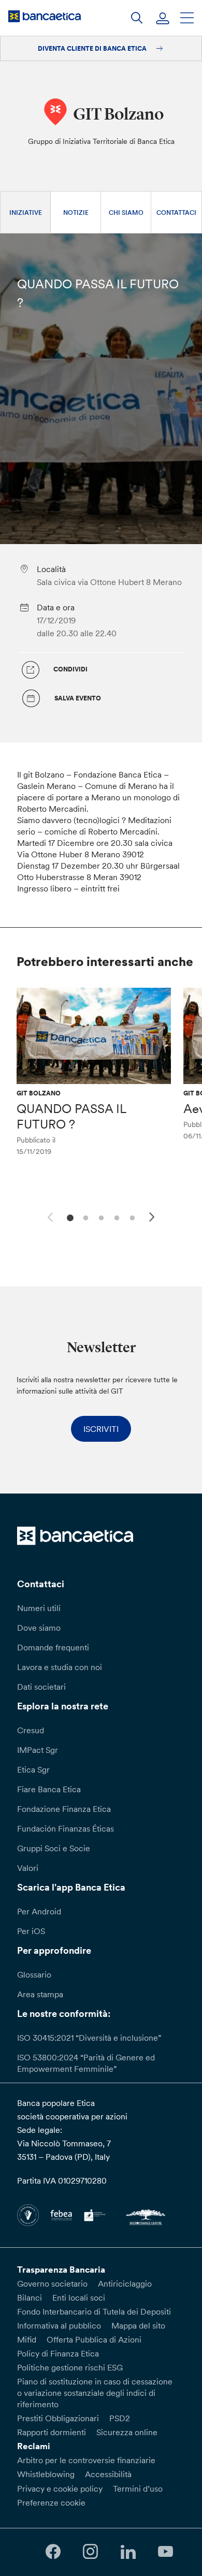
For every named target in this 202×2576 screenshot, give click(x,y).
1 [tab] (69, 1217)
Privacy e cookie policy (60, 2489)
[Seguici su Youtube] (165, 2552)
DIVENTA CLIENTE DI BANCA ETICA (93, 48)
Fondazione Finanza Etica (64, 1809)
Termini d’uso (138, 2489)
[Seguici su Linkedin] (128, 2552)
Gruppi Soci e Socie (54, 1848)
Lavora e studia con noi (60, 1667)
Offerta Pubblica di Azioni (94, 2339)
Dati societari (41, 1687)
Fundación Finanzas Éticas (66, 1828)
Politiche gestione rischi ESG (70, 2367)
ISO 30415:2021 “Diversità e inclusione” (89, 2038)
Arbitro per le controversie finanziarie (86, 2460)
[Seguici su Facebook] (53, 2552)
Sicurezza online (127, 2432)
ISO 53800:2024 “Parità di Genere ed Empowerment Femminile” (86, 2063)
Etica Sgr (33, 1769)
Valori (28, 1868)
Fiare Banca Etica (49, 1789)
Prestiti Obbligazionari (58, 2418)
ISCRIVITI (101, 1429)
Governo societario (52, 2284)
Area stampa (40, 1994)
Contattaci (176, 213)
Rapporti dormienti (52, 2432)
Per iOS (31, 1931)
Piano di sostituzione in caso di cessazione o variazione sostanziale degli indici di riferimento (95, 2393)
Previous (49, 1216)
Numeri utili (39, 1608)
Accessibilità (108, 2474)
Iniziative (26, 213)
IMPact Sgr (38, 1750)
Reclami (34, 2446)
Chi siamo (126, 213)
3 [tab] (100, 1217)
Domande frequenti (53, 1647)
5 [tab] (131, 1217)
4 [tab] (115, 1217)
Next (153, 1219)
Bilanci (30, 2297)
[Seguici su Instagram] (91, 2552)
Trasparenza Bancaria (61, 2270)
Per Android (39, 1911)
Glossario (34, 1974)
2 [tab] (84, 1217)
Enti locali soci (79, 2297)
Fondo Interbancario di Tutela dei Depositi (94, 2311)
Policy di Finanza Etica (58, 2353)
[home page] (45, 16)
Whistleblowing (46, 2474)
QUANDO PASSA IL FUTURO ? (71, 1116)
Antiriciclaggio (125, 2284)
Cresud (31, 1730)
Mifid (27, 2339)
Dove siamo (39, 1628)
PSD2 (120, 2418)
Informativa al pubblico (59, 2325)
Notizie (76, 213)
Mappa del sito (138, 2325)
